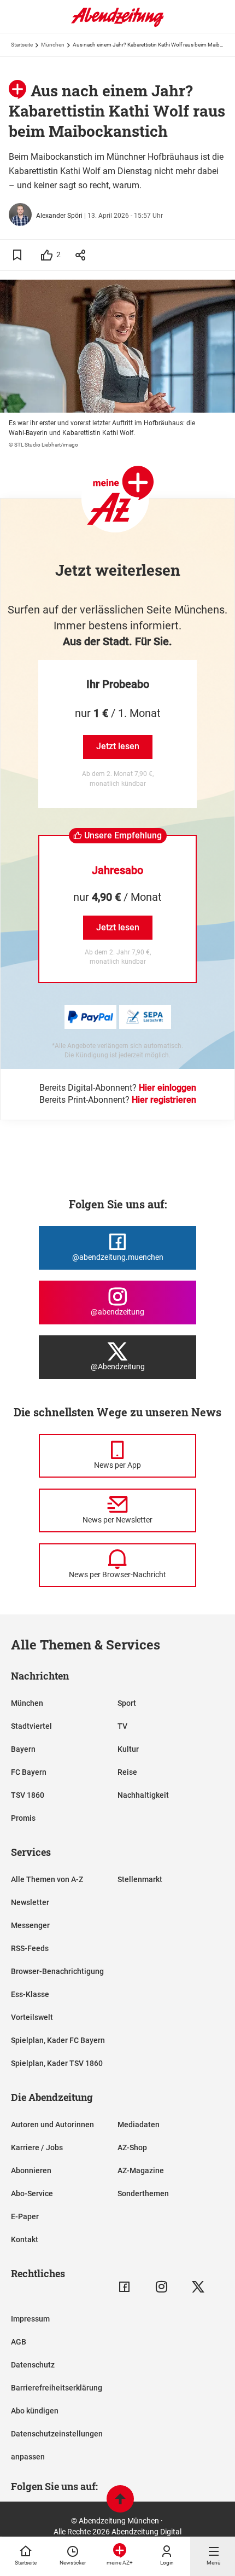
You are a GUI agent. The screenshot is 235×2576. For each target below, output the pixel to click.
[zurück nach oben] (120, 2500)
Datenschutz (33, 2365)
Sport (127, 1703)
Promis (23, 1818)
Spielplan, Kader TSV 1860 (57, 2063)
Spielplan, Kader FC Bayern (58, 2040)
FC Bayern (29, 1772)
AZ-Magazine (141, 2170)
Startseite (22, 45)
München (53, 45)
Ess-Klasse (30, 1994)
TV (122, 1726)
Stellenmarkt (140, 1879)
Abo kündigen (35, 2411)
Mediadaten (139, 2125)
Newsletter (30, 1902)
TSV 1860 (28, 1795)
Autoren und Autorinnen (52, 2125)
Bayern (23, 1749)
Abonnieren (31, 2170)
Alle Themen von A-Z (47, 1879)
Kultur (128, 1749)
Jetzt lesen (118, 746)
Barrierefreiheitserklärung (57, 2388)
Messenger (30, 1925)
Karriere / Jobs (37, 2147)
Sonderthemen (143, 2193)
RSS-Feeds (30, 1948)
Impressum (30, 2319)
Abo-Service (32, 2193)
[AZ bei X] (198, 2287)
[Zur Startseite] (117, 25)
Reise (127, 1772)
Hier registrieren (164, 1100)
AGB (19, 2342)
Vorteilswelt (32, 2017)
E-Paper (25, 2216)
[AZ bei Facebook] (124, 2287)
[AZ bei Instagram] (161, 2287)
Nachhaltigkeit (143, 1795)
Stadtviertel (31, 1726)
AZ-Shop (132, 2147)
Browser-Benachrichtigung (57, 1971)
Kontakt (25, 2239)
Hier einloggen (168, 1088)
